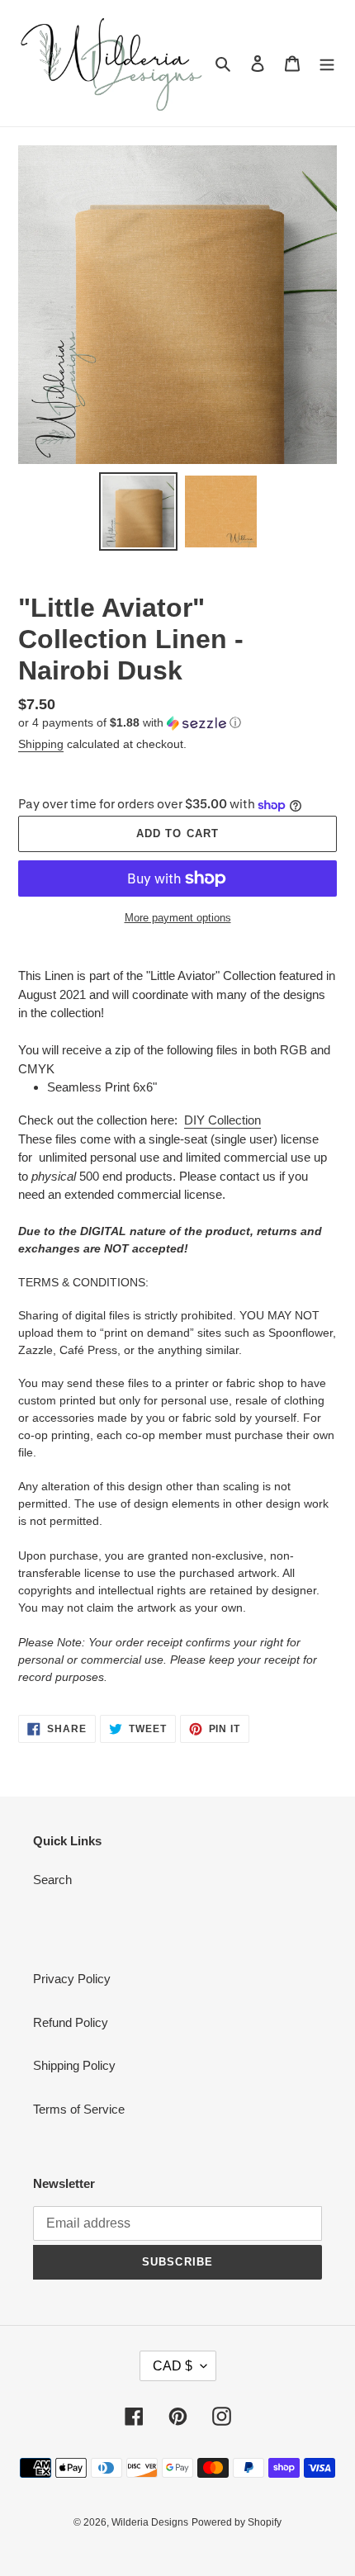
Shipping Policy (74, 2065)
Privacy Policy (72, 1979)
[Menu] (327, 63)
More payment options (178, 918)
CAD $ (173, 2366)
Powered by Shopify (237, 2522)
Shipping (41, 744)
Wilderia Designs (150, 2522)
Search (52, 1880)
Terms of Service (79, 2109)
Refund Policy (71, 2022)
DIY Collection (222, 1120)
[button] (130, 723)
